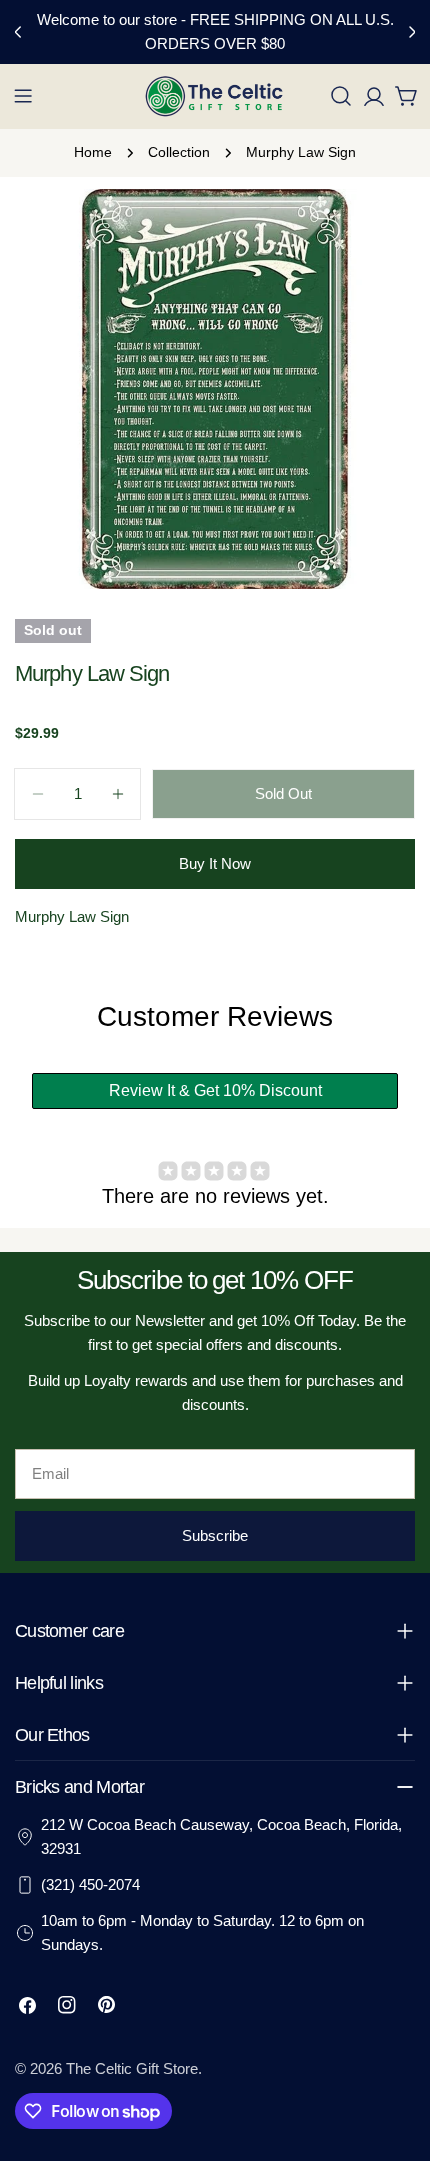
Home (93, 152)
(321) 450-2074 (90, 1884)
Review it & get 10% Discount (215, 1090)
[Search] (341, 96)
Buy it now (215, 863)
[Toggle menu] (23, 96)
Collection (179, 152)
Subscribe (215, 1535)
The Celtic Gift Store (132, 2068)
